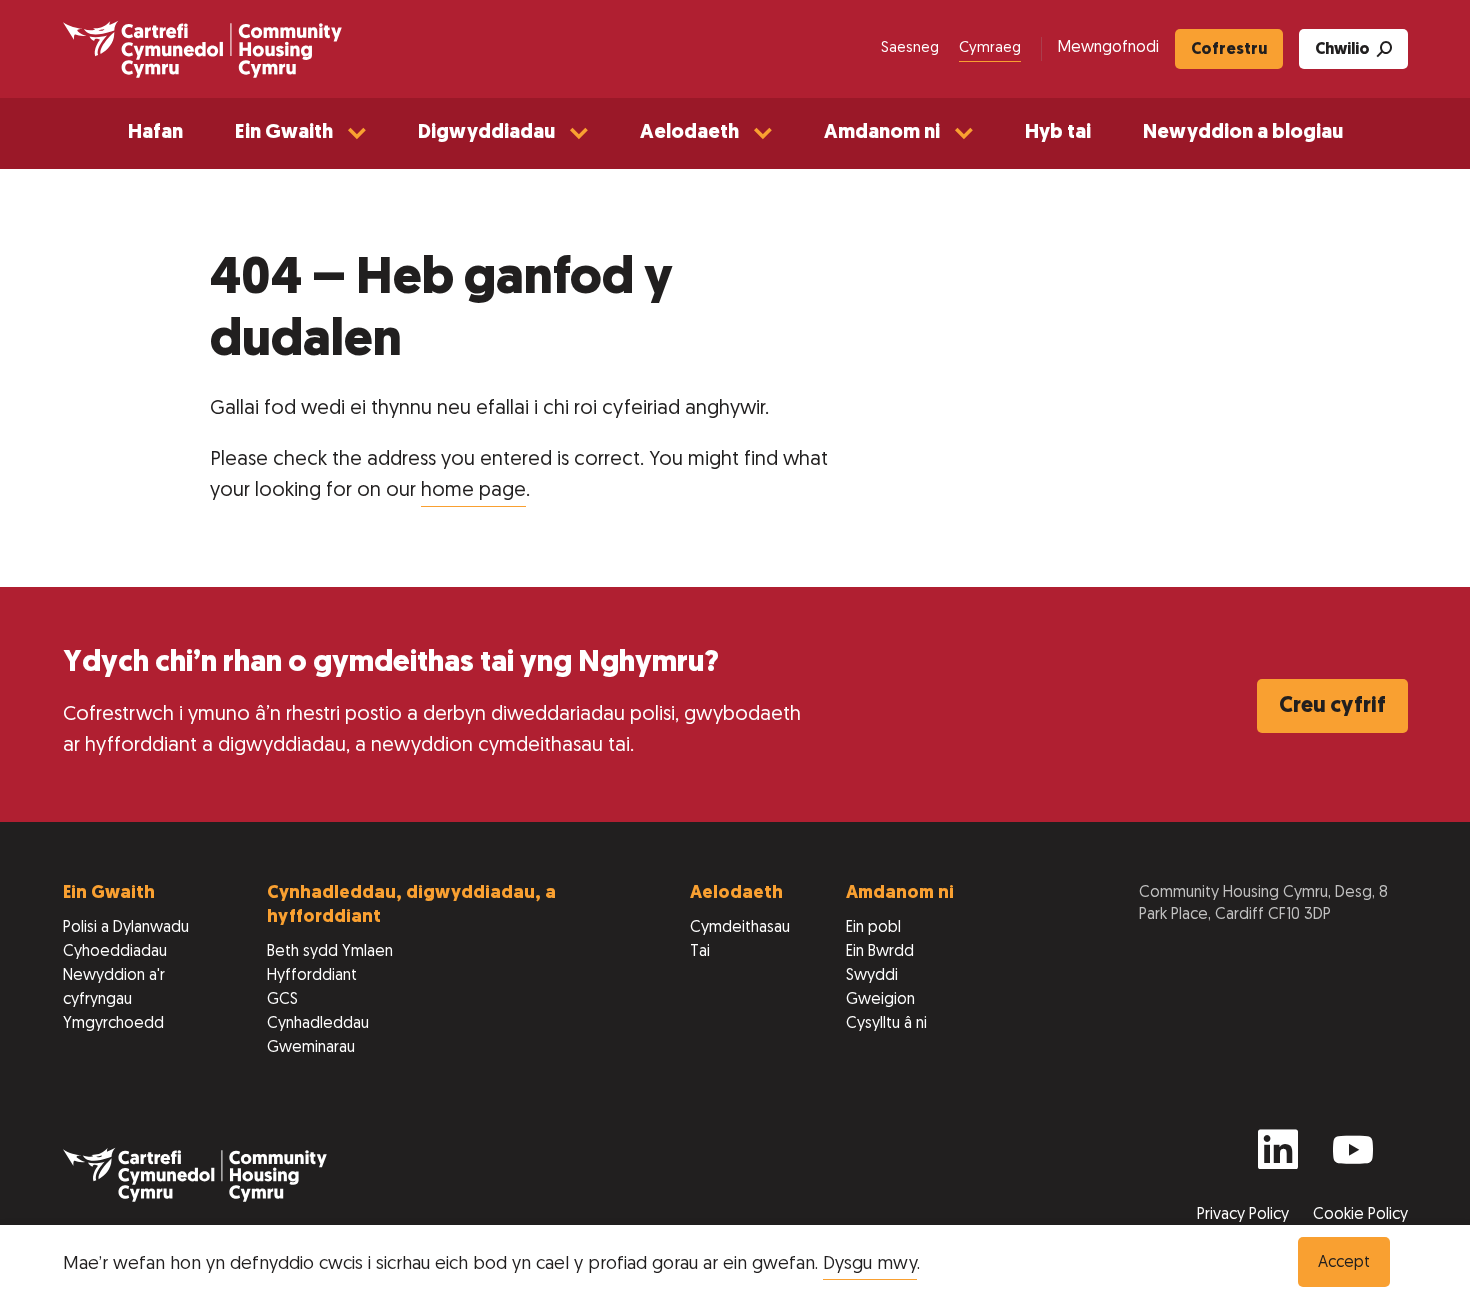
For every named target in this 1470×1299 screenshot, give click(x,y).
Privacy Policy (1245, 1215)
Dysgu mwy (870, 1264)
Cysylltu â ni (886, 1024)
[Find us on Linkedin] (1278, 1158)
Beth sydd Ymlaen (330, 952)
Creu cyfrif (1332, 706)
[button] (300, 133)
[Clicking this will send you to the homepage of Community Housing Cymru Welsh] (202, 49)
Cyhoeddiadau (115, 952)
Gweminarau (311, 1048)
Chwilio (1342, 50)
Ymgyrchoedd (113, 1024)
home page (473, 491)
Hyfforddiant (312, 976)
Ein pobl (873, 928)
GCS (282, 1000)
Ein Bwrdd (880, 952)
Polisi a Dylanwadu (126, 928)
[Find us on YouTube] (1353, 1158)
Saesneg (910, 48)
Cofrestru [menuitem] (1229, 50)
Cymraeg (990, 48)
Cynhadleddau (318, 1024)
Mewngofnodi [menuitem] (1108, 48)
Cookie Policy (1360, 1215)
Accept (1344, 1263)
